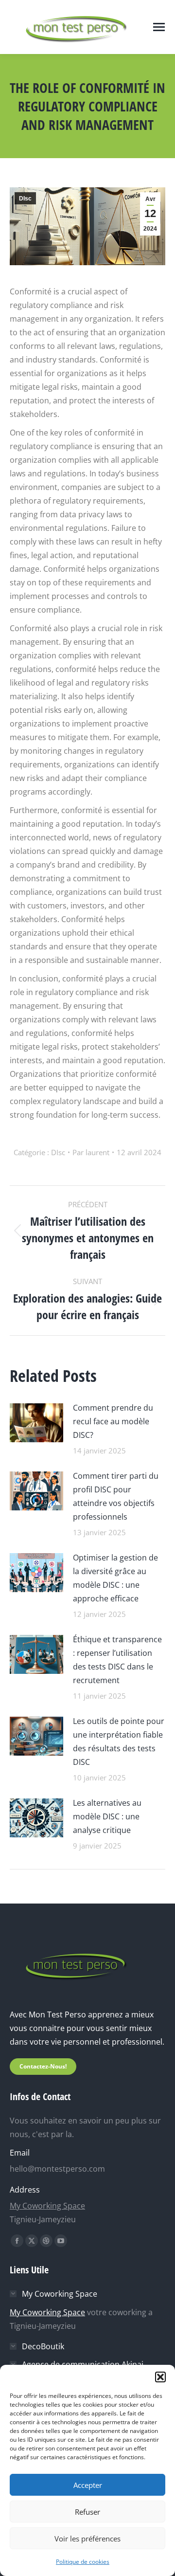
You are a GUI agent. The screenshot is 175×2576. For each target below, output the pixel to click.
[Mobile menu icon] (159, 27)
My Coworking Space (47, 2206)
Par (91, 1152)
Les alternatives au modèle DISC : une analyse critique (107, 1816)
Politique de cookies (83, 2562)
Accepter (88, 2485)
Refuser (87, 2512)
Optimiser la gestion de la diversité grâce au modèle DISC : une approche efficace (115, 1578)
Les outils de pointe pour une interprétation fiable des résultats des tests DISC (119, 1742)
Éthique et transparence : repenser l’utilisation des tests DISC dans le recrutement (117, 1660)
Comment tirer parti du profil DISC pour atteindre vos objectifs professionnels (116, 1496)
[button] (160, 2377)
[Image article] (36, 1422)
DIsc (25, 199)
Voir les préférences (87, 2539)
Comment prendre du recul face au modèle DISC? (113, 1421)
